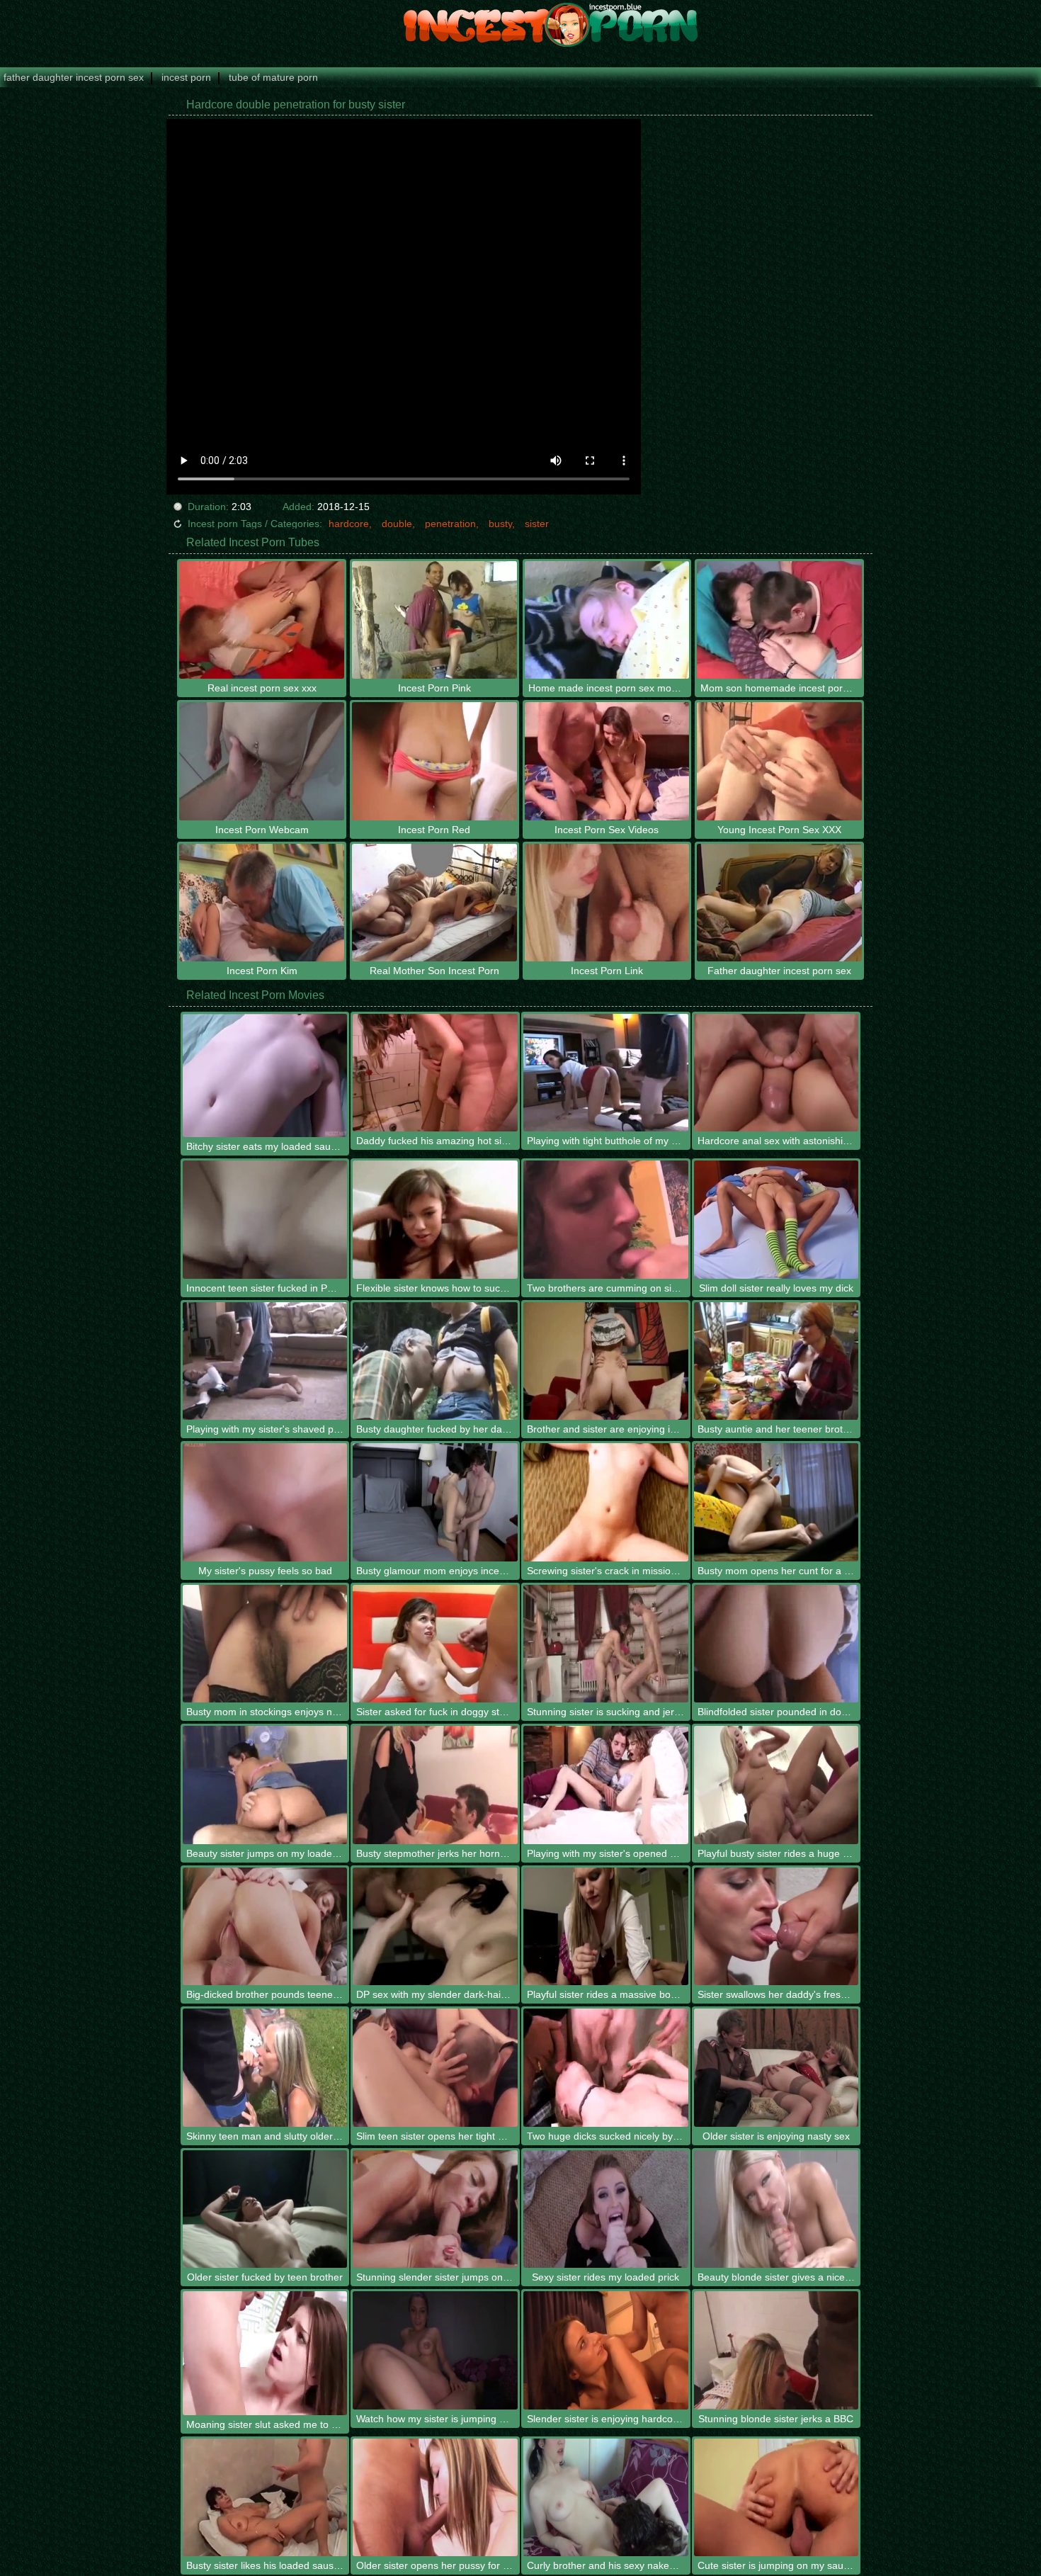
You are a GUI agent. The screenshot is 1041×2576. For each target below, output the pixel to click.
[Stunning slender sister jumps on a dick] (435, 2209)
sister (537, 524)
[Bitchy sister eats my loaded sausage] (265, 1075)
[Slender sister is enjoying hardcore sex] (606, 2350)
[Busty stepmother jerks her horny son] (435, 1785)
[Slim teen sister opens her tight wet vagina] (435, 2068)
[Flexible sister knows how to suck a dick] (435, 1220)
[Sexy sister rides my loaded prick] (606, 2209)
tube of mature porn (273, 77)
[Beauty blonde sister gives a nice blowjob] (777, 2209)
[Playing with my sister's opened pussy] (606, 1785)
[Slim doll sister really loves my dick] (777, 1220)
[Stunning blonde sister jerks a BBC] (777, 2350)
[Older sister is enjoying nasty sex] (777, 2068)
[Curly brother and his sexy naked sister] (606, 2498)
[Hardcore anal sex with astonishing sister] (777, 1073)
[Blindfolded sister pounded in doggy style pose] (777, 1644)
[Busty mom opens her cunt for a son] (777, 1502)
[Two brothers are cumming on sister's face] (606, 1220)
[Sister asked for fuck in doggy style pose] (435, 1644)
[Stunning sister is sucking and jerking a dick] (606, 1644)
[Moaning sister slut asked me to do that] (265, 2353)
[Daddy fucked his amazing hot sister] (435, 1073)
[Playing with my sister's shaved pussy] (265, 1361)
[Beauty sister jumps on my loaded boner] (265, 1785)
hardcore (349, 524)
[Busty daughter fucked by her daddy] (435, 1361)
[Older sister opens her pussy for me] (435, 2498)
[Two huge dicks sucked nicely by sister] (606, 2068)
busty (500, 524)
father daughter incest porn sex (74, 77)
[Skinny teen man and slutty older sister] (265, 2068)
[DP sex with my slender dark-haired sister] (435, 1927)
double (397, 524)
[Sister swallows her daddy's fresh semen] (777, 1927)
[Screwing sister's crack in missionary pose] (606, 1502)
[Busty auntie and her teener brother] (777, 1361)
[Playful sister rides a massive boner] (606, 1927)
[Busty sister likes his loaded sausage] (265, 2498)
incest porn (186, 77)
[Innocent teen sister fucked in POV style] (265, 1220)
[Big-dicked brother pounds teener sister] (265, 1927)
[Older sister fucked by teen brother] (265, 2209)
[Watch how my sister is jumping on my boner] (435, 2350)
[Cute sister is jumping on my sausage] (777, 2498)
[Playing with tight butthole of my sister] (606, 1073)
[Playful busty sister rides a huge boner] (777, 1785)
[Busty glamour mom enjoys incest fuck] (435, 1502)
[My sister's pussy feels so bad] (265, 1502)
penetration (450, 524)
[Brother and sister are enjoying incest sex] (606, 1361)
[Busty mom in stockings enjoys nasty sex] (265, 1644)
